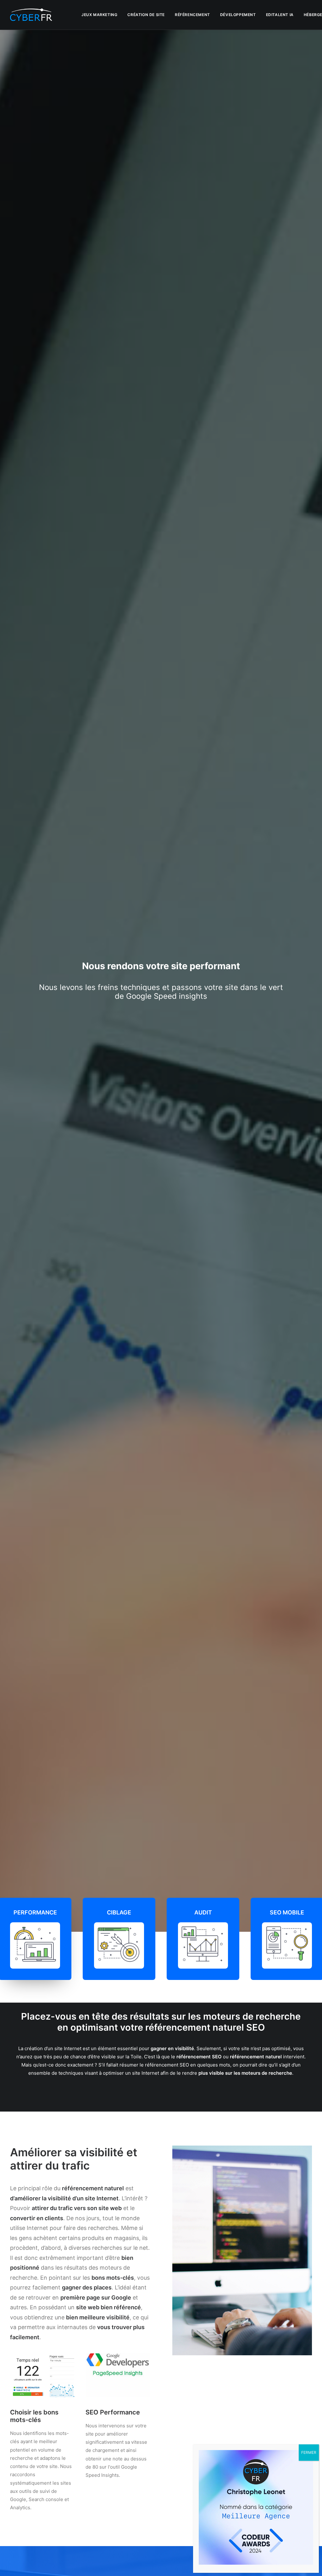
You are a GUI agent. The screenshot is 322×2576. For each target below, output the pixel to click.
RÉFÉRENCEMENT (192, 15)
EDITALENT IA (280, 15)
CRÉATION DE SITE (146, 15)
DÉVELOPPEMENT (238, 15)
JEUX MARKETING (99, 15)
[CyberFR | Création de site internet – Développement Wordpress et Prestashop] (31, 15)
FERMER (309, 2452)
